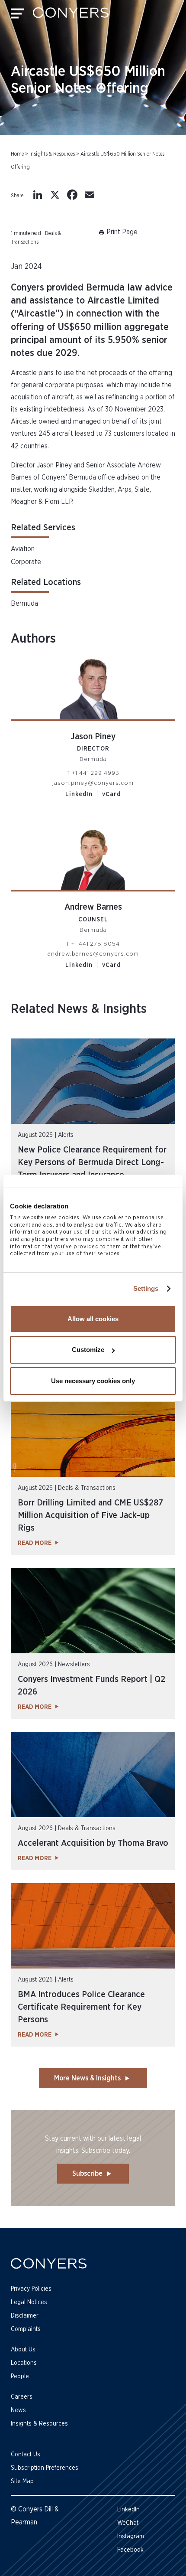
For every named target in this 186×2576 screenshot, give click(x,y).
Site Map (22, 2481)
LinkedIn (79, 794)
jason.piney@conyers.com (93, 783)
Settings (146, 1288)
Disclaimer (25, 2316)
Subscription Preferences (45, 2468)
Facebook (130, 2550)
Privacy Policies (31, 2289)
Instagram (131, 2537)
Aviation (23, 549)
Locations (24, 2363)
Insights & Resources (52, 154)
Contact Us (26, 2455)
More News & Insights (87, 2078)
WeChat (128, 2523)
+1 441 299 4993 (96, 773)
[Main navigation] (18, 16)
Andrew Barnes (93, 907)
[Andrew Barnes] (93, 854)
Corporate (26, 562)
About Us (23, 2350)
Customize (88, 1350)
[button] (117, 238)
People (20, 2377)
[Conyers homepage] (71, 16)
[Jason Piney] (93, 684)
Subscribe (87, 2174)
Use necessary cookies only (93, 1381)
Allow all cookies (93, 1319)
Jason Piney (93, 737)
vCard (111, 794)
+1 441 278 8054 (96, 944)
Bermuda (24, 604)
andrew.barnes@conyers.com (93, 954)
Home (17, 154)
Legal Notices (29, 2302)
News (18, 2410)
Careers (22, 2397)
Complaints (26, 2329)
